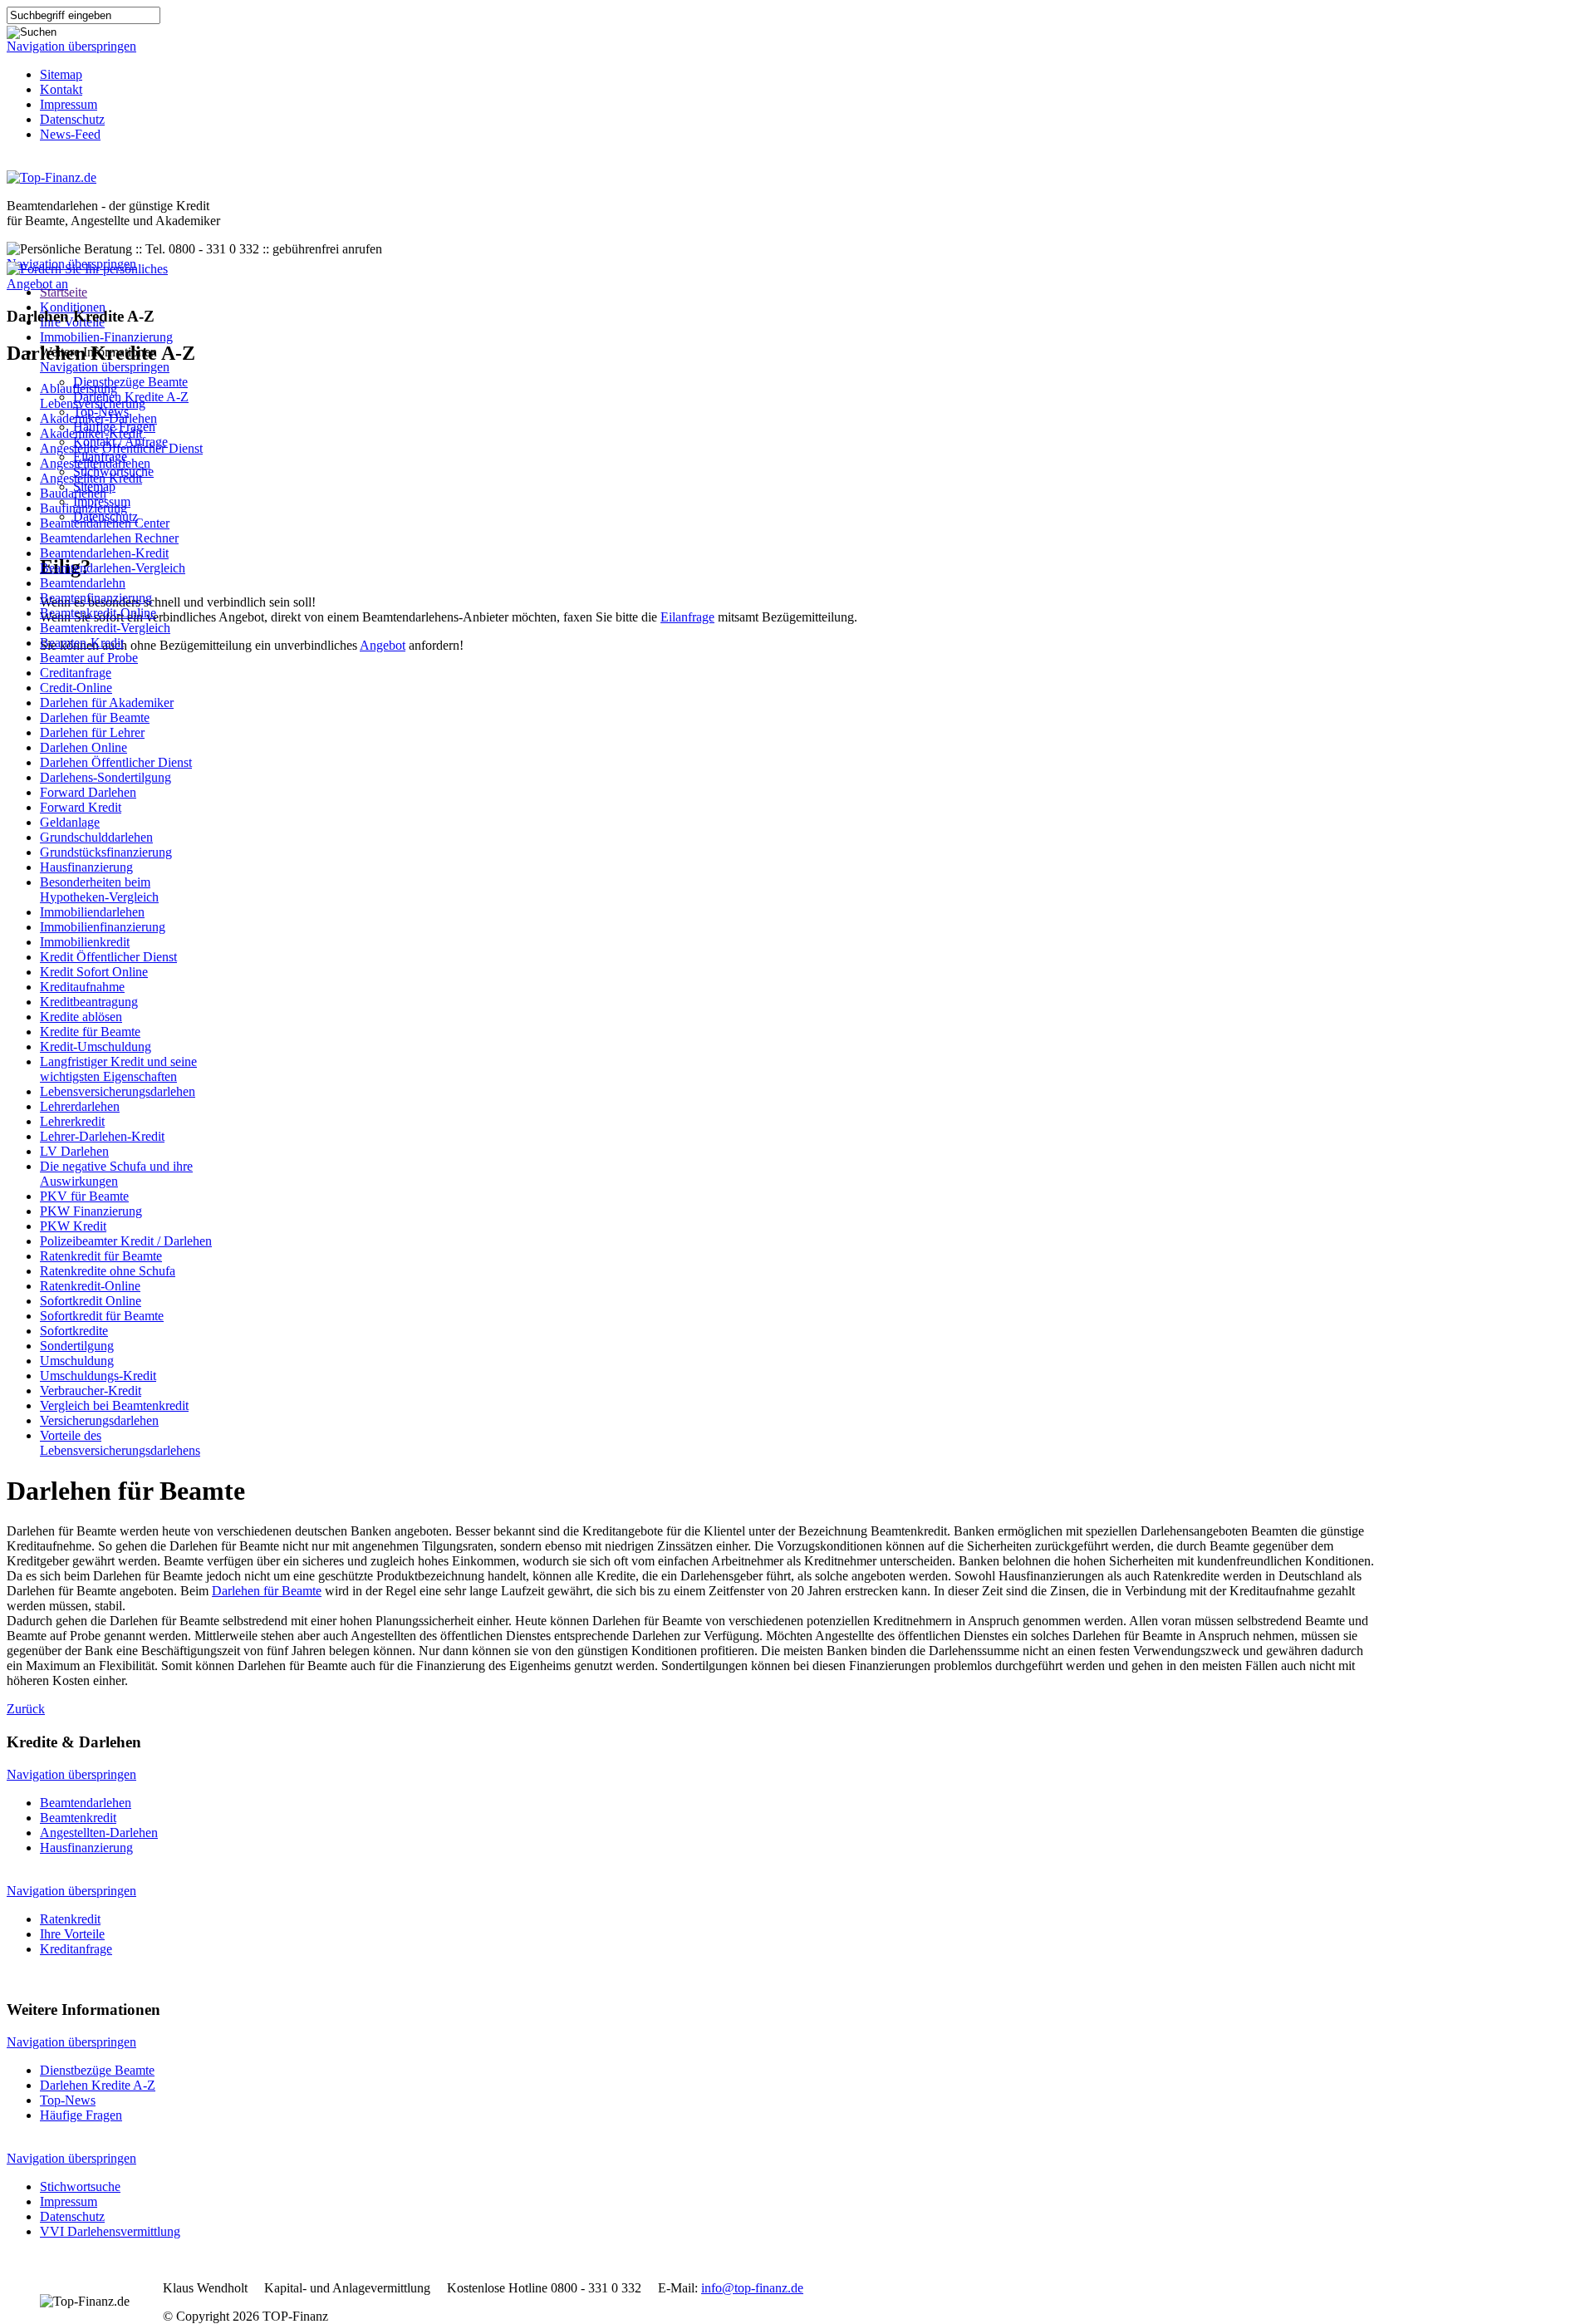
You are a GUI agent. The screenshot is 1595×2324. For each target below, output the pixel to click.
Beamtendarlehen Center (105, 523)
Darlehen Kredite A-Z (98, 2085)
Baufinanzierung (83, 508)
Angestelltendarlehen (95, 463)
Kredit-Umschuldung (96, 1047)
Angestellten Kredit (91, 478)
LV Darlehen (74, 1151)
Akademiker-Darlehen (98, 418)
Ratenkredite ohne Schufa (108, 1271)
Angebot (383, 645)
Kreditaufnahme (82, 987)
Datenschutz (72, 119)
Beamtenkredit (78, 1818)
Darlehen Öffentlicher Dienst (116, 762)
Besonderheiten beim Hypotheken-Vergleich (99, 889)
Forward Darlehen (88, 792)
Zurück (26, 1709)
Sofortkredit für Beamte (102, 1316)
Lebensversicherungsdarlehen (118, 1091)
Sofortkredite (74, 1331)
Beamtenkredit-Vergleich (105, 628)
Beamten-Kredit (82, 643)
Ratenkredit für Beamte (101, 1256)
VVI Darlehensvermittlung (110, 2231)
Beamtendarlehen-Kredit (104, 553)
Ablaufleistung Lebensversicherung (93, 396)
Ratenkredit (70, 1919)
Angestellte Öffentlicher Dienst (121, 448)
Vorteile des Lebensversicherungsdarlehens (120, 1443)
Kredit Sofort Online (94, 972)
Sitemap (61, 74)
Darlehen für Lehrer (92, 732)
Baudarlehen (73, 493)
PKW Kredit (73, 1226)
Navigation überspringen (71, 46)
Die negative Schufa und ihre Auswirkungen (116, 1174)
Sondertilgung (77, 1346)
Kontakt (61, 89)
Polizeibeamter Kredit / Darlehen (126, 1241)
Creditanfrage (76, 673)
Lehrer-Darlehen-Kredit (102, 1136)
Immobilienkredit (85, 942)
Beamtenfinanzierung (96, 598)
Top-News (68, 2100)
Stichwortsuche (80, 2186)
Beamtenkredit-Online (98, 613)
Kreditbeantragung (89, 1002)
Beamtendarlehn (83, 583)
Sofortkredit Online (91, 1301)
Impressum (69, 104)
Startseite (64, 292)
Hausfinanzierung (86, 867)
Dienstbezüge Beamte (130, 382)
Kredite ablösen (81, 1017)
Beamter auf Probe (89, 658)
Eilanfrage (687, 617)
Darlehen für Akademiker (107, 703)
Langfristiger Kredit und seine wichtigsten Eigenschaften (118, 1069)
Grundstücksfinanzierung (106, 852)
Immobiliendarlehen (92, 912)
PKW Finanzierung (91, 1211)
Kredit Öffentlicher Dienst (108, 957)
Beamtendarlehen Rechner (109, 538)
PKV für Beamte (84, 1196)
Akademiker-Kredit (91, 433)
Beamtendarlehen (86, 1803)
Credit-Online (76, 688)
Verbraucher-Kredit (91, 1390)
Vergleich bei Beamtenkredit (114, 1405)
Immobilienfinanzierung (103, 927)
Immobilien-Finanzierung (106, 337)
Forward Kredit (81, 807)
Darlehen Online (83, 747)
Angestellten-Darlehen (99, 1833)
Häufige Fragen (81, 2115)
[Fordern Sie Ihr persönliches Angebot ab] (110, 284)
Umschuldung (77, 1361)
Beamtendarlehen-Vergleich (113, 568)
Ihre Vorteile (72, 1934)
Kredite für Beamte (90, 1032)
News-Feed (70, 134)
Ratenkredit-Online (90, 1286)
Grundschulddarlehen (96, 837)
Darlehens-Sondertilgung (106, 777)
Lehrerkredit (72, 1121)
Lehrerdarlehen (80, 1106)
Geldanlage (70, 822)
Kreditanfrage (76, 1949)
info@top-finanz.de (752, 2288)
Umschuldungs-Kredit (98, 1376)
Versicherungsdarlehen (99, 1420)
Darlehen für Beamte (95, 717)
